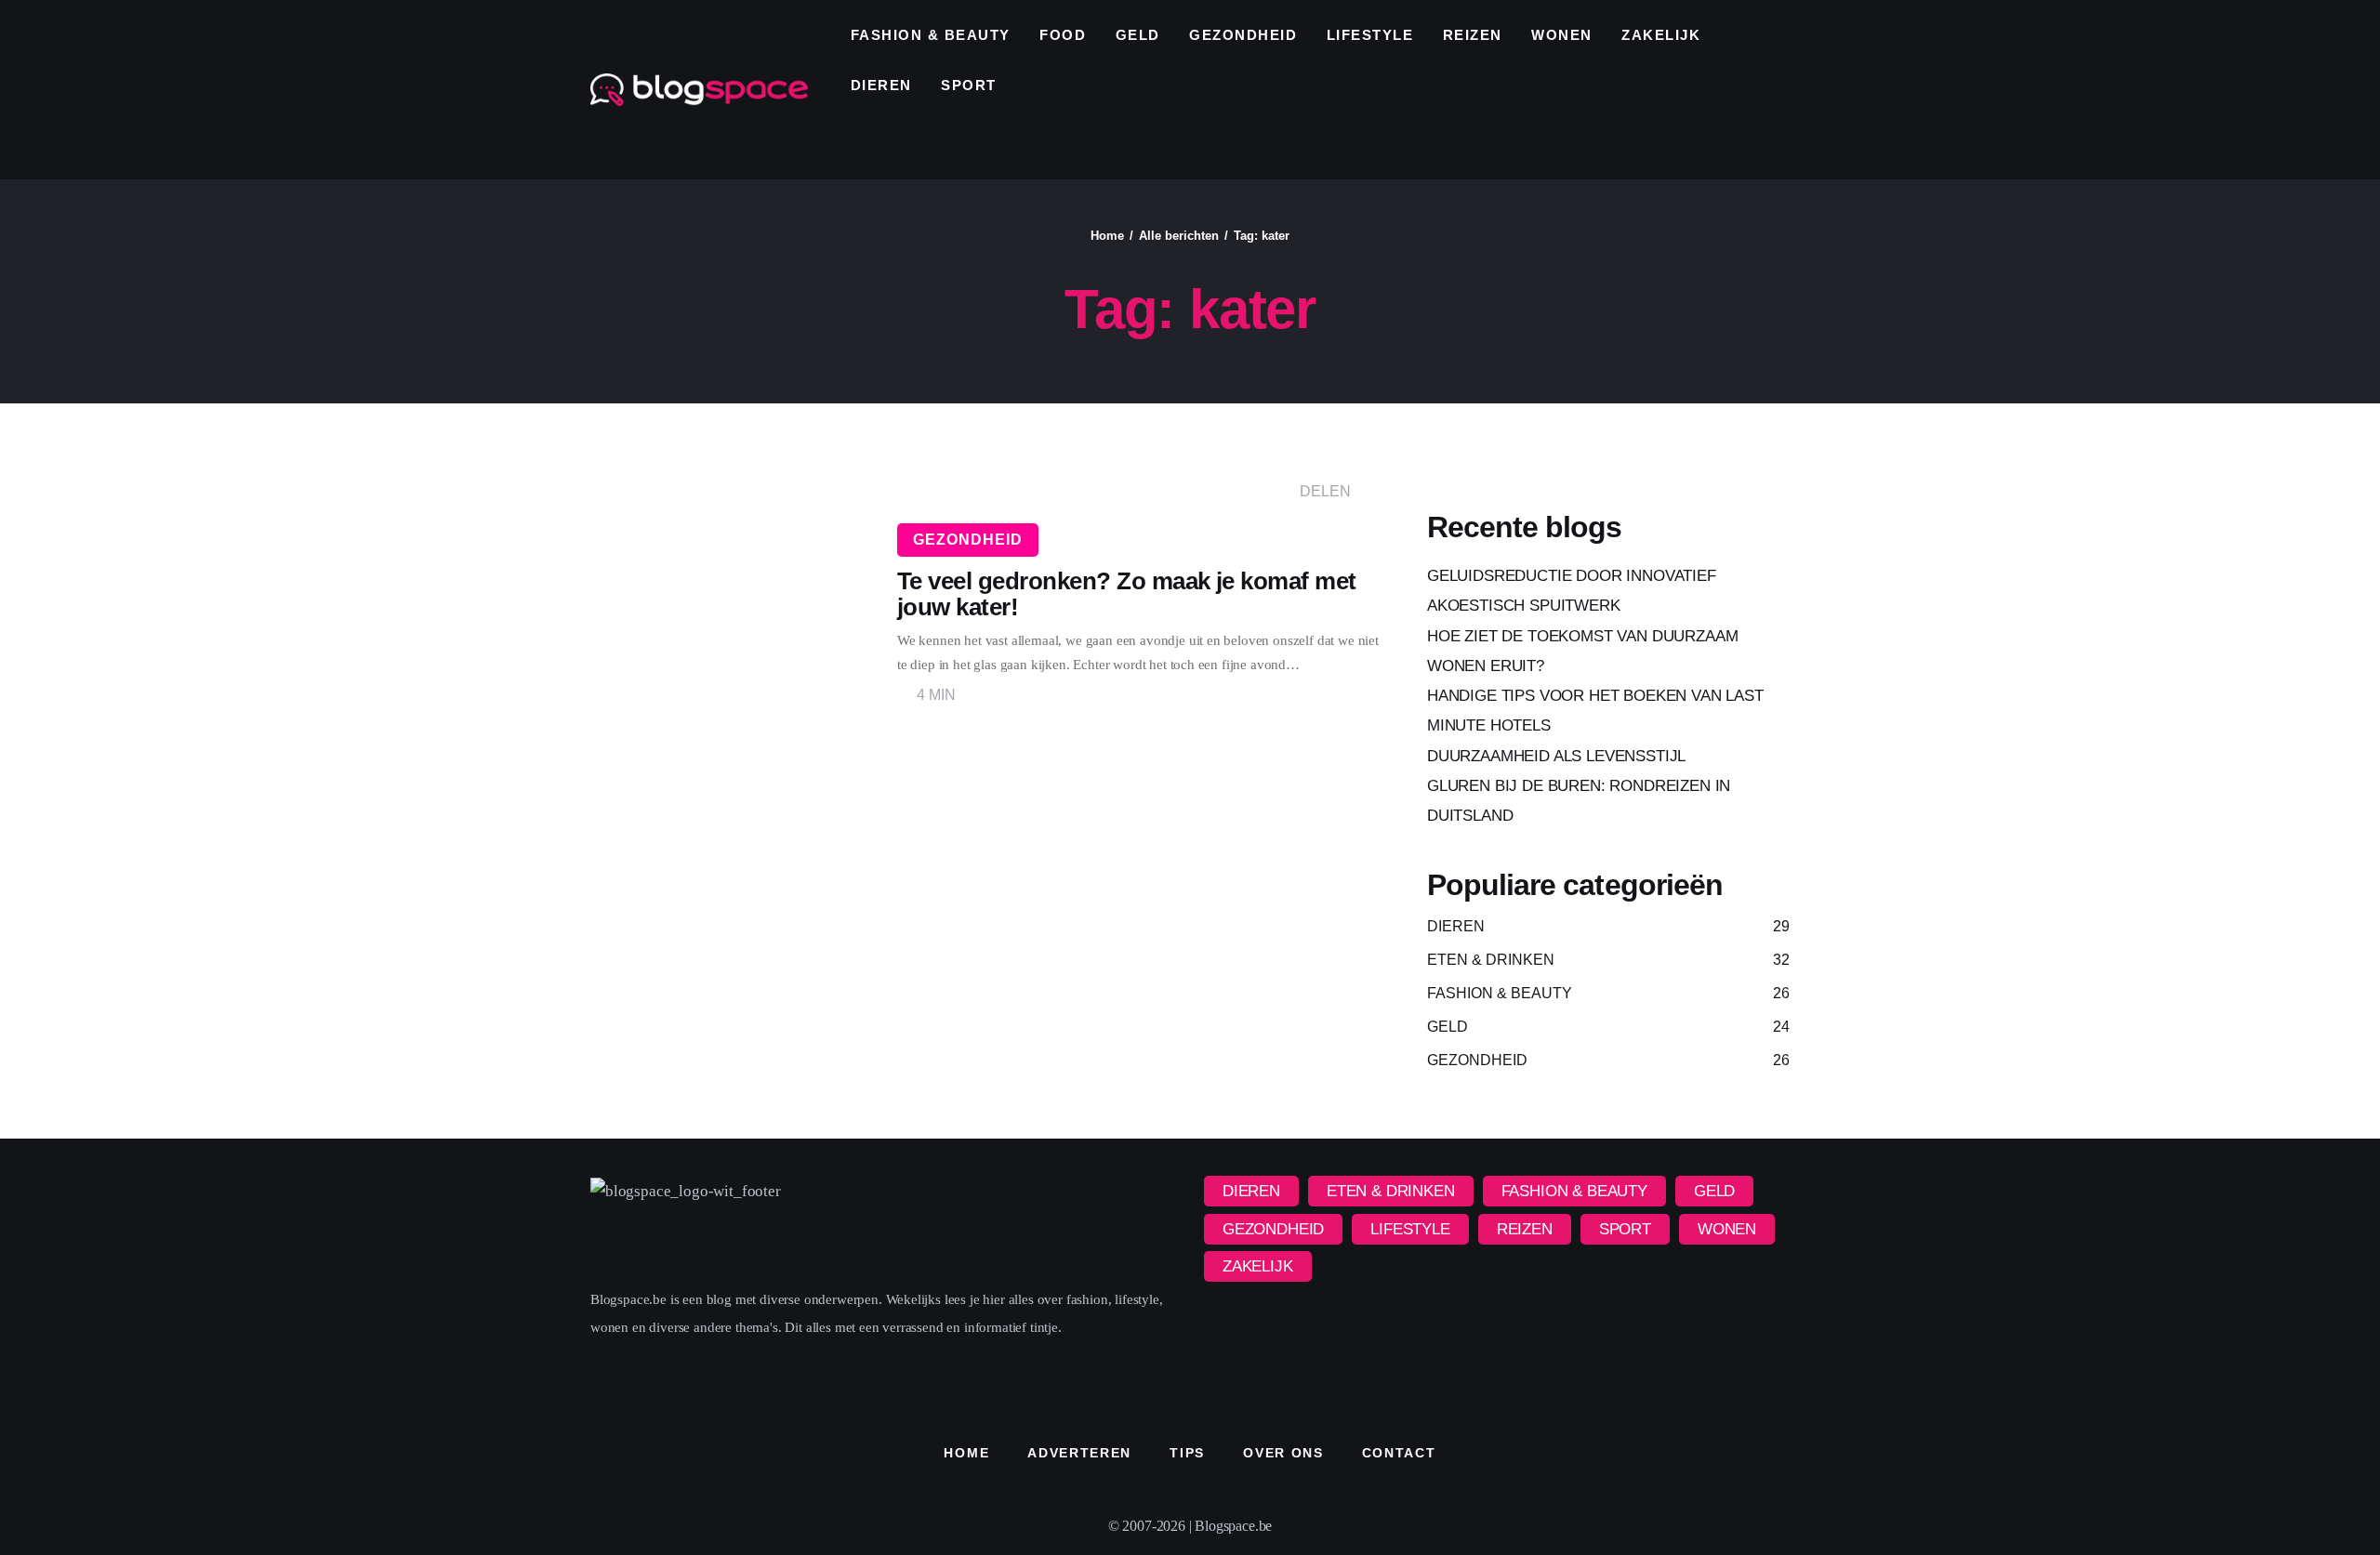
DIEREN (1251, 1191)
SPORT (1625, 1229)
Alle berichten (1179, 236)
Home (1107, 236)
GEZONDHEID (968, 540)
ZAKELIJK (1258, 1266)
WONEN (1727, 1229)
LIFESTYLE (1410, 1229)
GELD (1714, 1191)
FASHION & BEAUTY (1574, 1191)
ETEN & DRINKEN (1391, 1191)
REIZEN (1525, 1229)
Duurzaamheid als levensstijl (1556, 756)
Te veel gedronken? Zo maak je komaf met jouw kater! (1127, 594)
